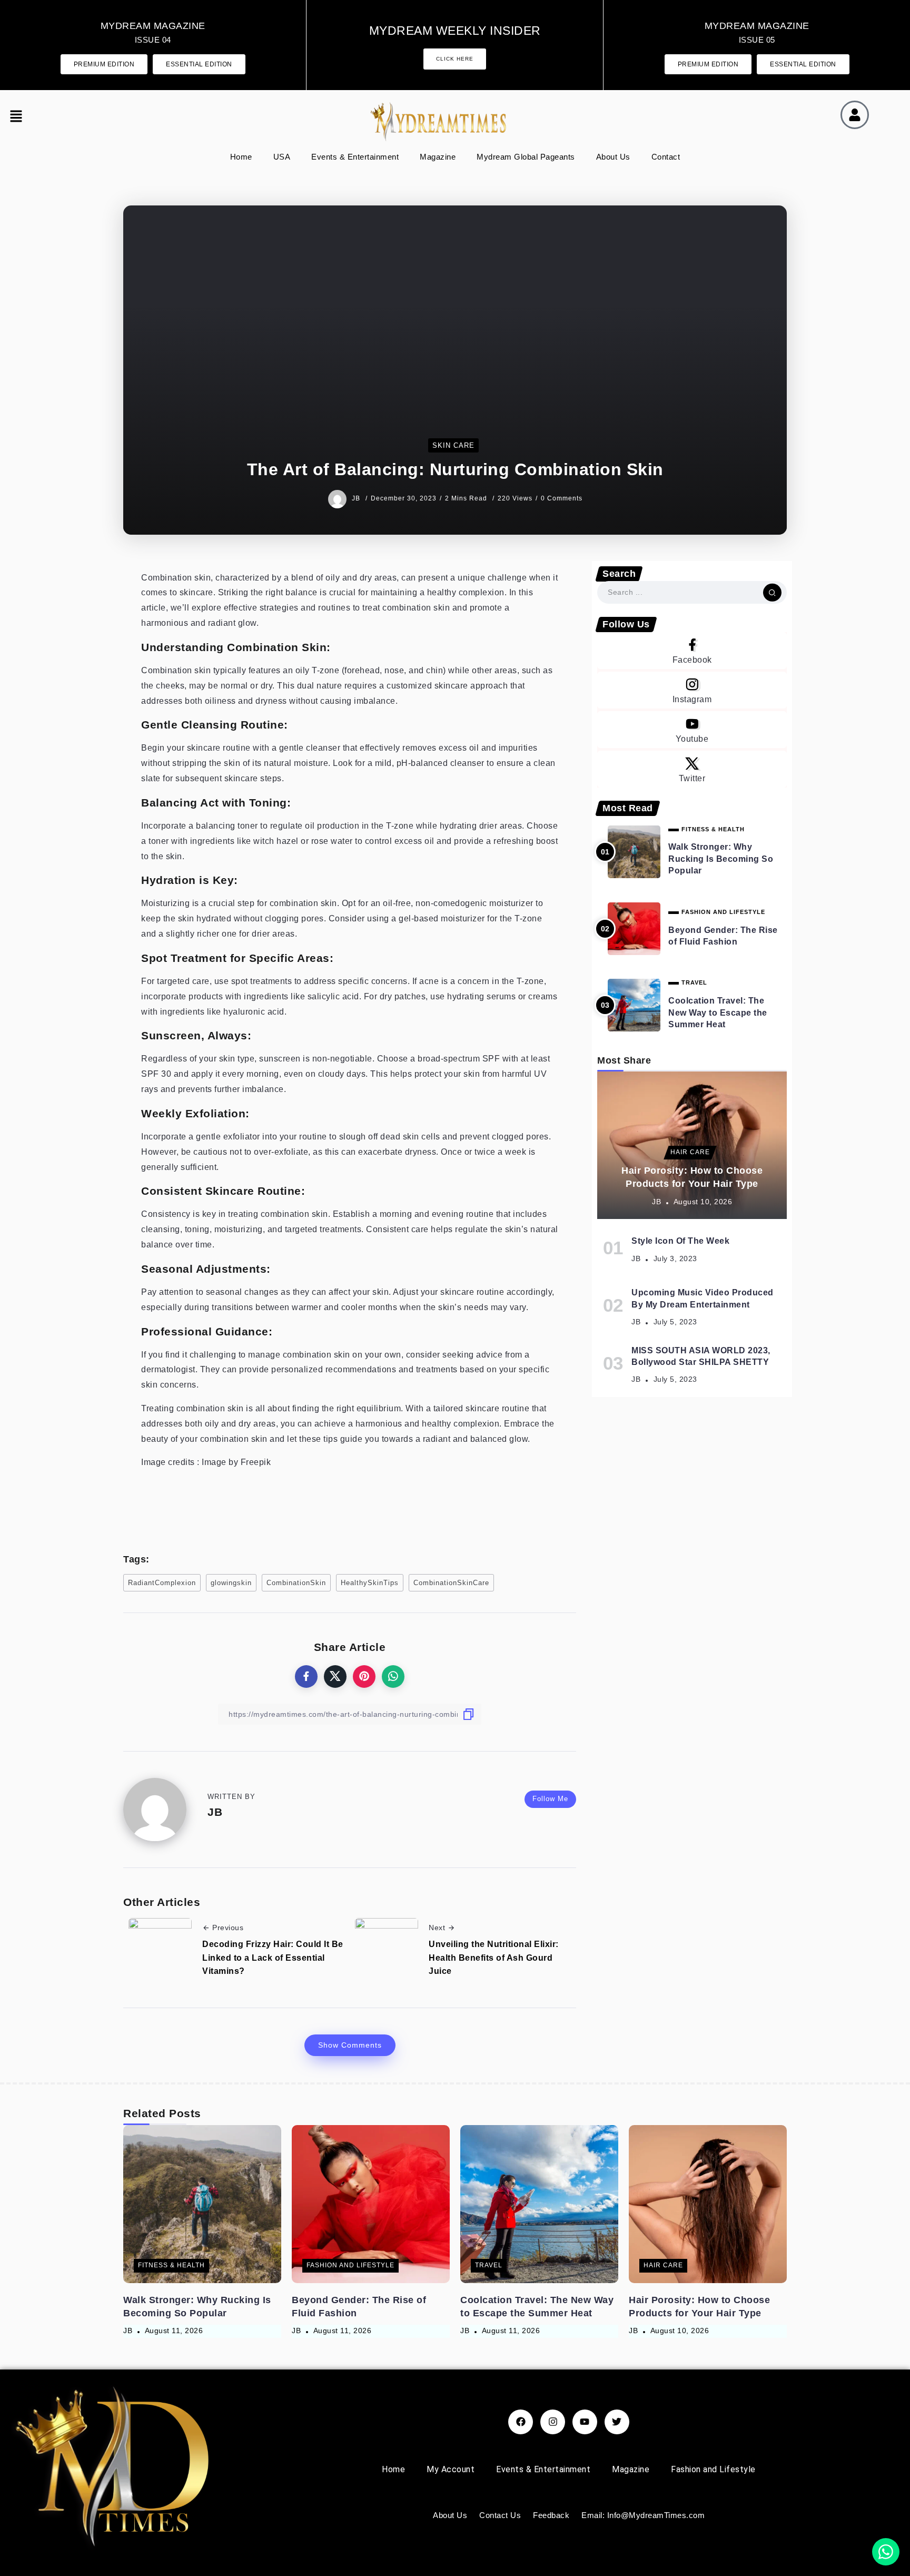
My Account (451, 2469)
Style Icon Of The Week (680, 1241)
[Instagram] (692, 690)
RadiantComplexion (162, 1583)
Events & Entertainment (355, 157)
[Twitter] (692, 769)
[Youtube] (692, 730)
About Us (613, 157)
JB (357, 498)
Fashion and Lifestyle (713, 2469)
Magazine (438, 157)
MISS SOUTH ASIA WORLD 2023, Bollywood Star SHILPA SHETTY (701, 1356)
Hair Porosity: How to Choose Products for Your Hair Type (692, 1177)
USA (282, 157)
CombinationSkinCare (451, 1583)
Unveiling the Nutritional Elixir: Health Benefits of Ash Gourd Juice (494, 1958)
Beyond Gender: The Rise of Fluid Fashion (723, 936)
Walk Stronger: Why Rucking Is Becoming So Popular (721, 859)
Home (241, 157)
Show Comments (350, 2045)
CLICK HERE (455, 59)
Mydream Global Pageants (526, 157)
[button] (23, 117)
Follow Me (550, 1799)
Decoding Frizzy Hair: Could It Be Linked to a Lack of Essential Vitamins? (273, 1958)
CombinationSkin (296, 1583)
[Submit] (772, 593)
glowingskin (231, 1583)
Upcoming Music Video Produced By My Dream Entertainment (703, 1298)
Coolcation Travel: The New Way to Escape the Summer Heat (718, 1012)
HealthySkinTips (370, 1583)
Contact (666, 157)
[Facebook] (692, 651)
